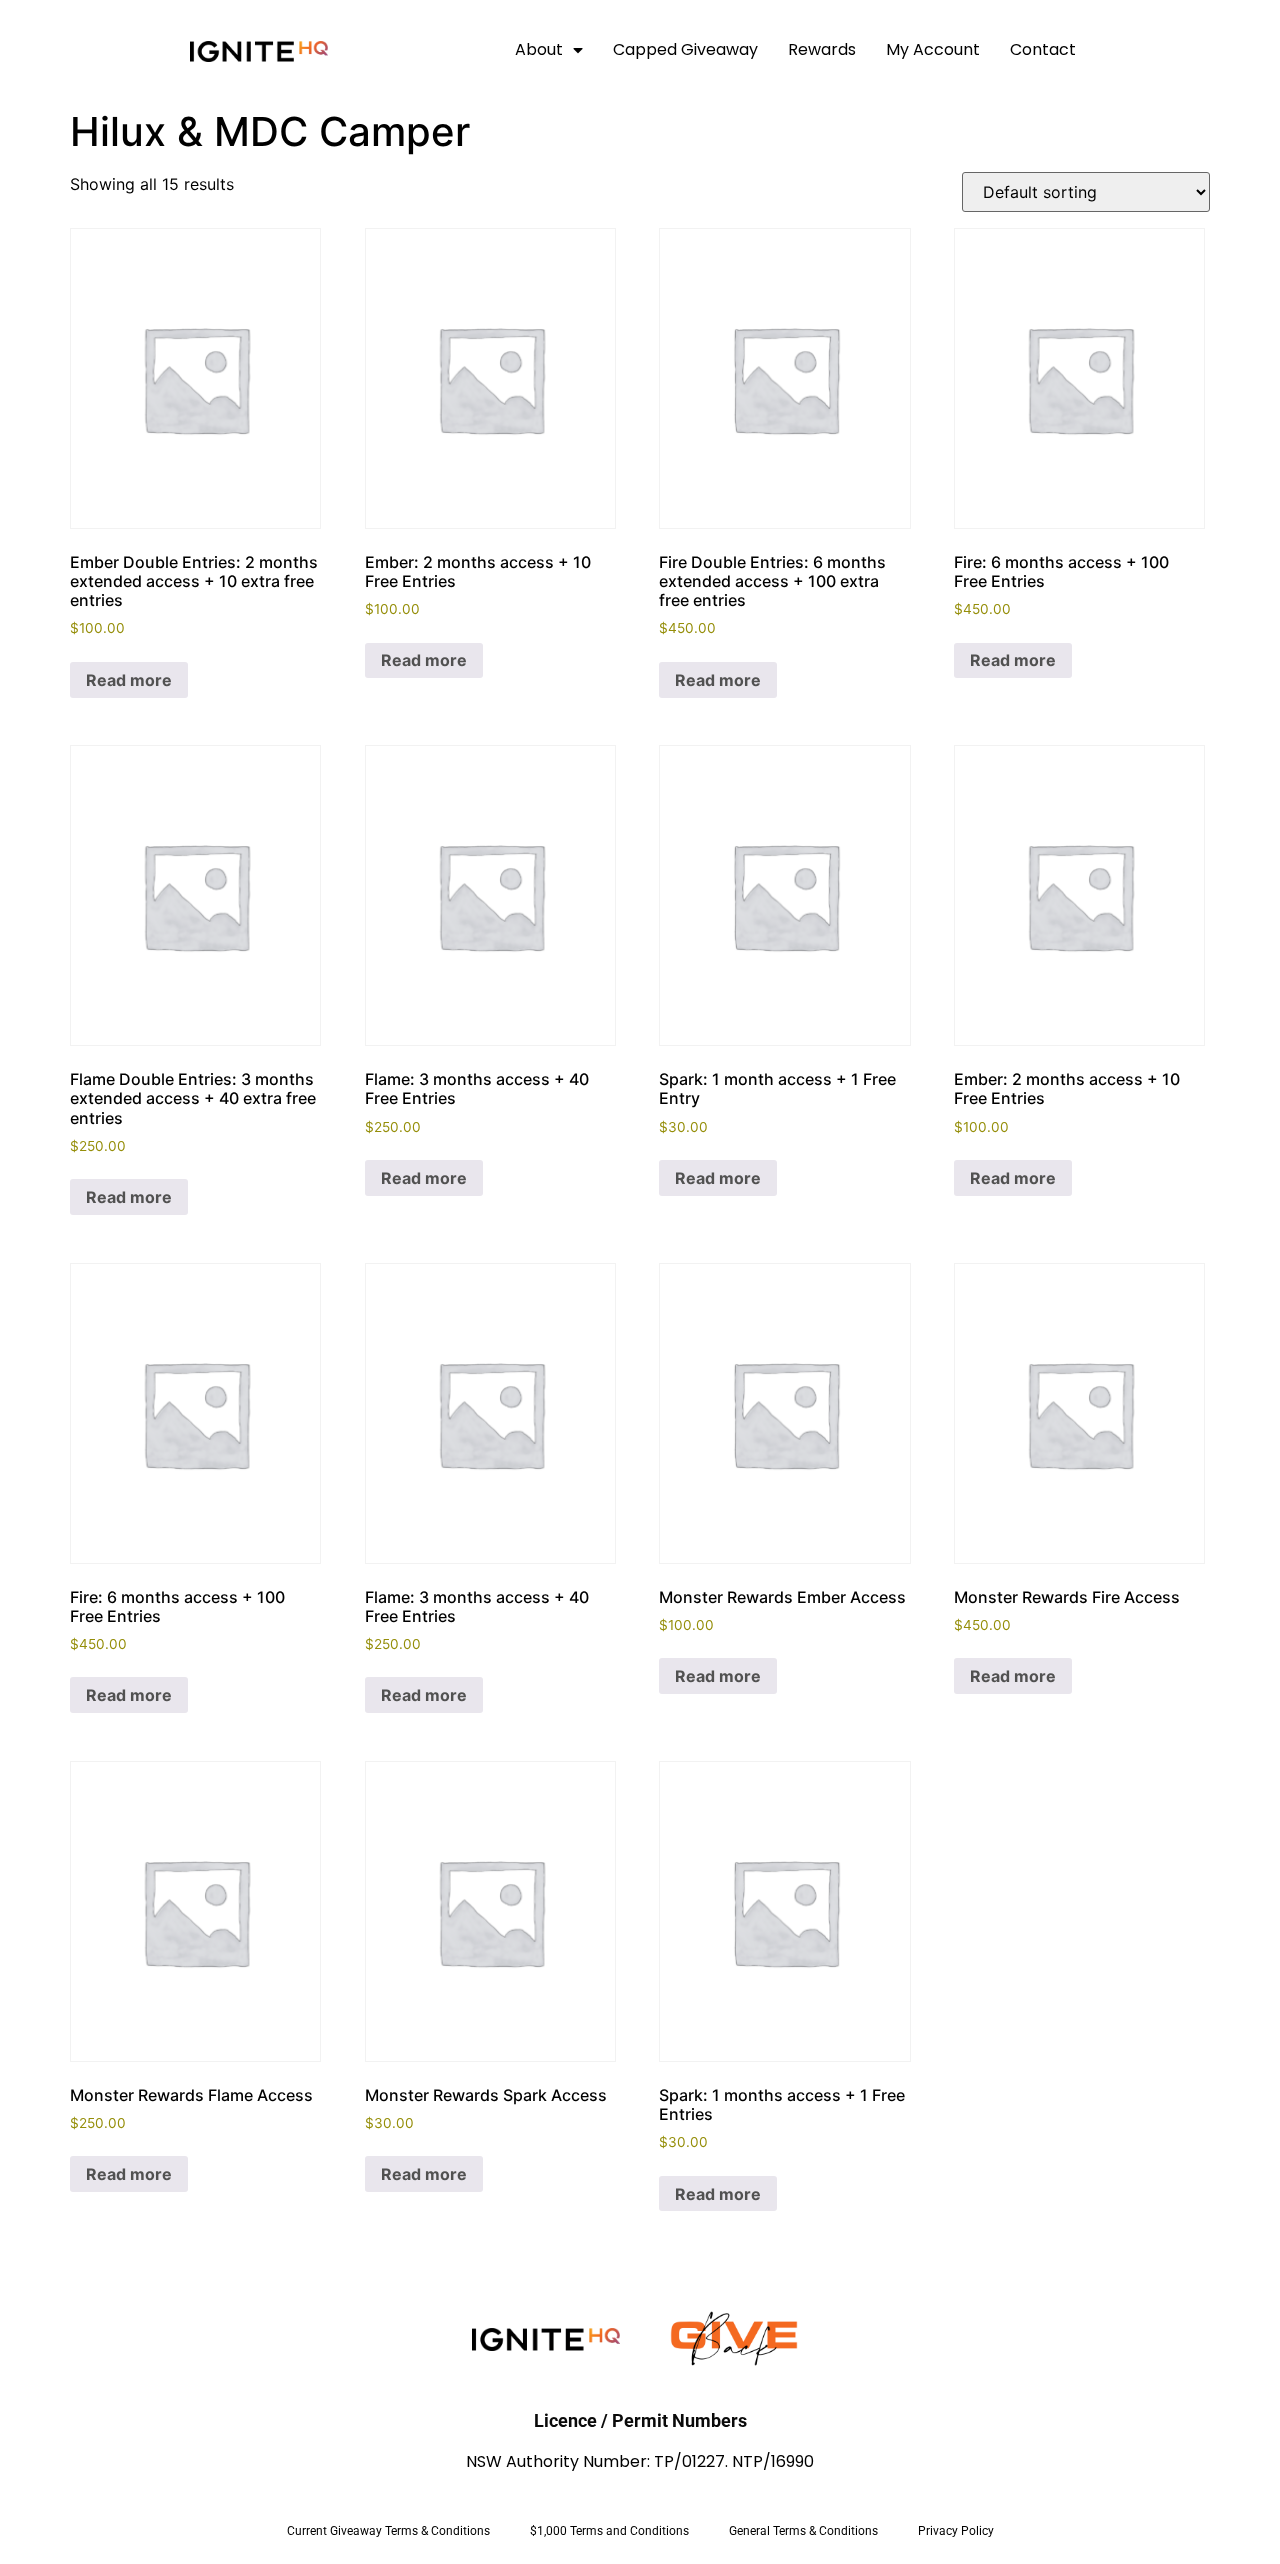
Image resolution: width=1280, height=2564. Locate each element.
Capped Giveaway (685, 49)
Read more (129, 680)
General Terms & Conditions (803, 2531)
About (539, 49)
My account (933, 49)
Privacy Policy (956, 2531)
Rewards (822, 49)
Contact (1043, 49)
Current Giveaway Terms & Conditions (388, 2531)
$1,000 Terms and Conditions (609, 2531)
